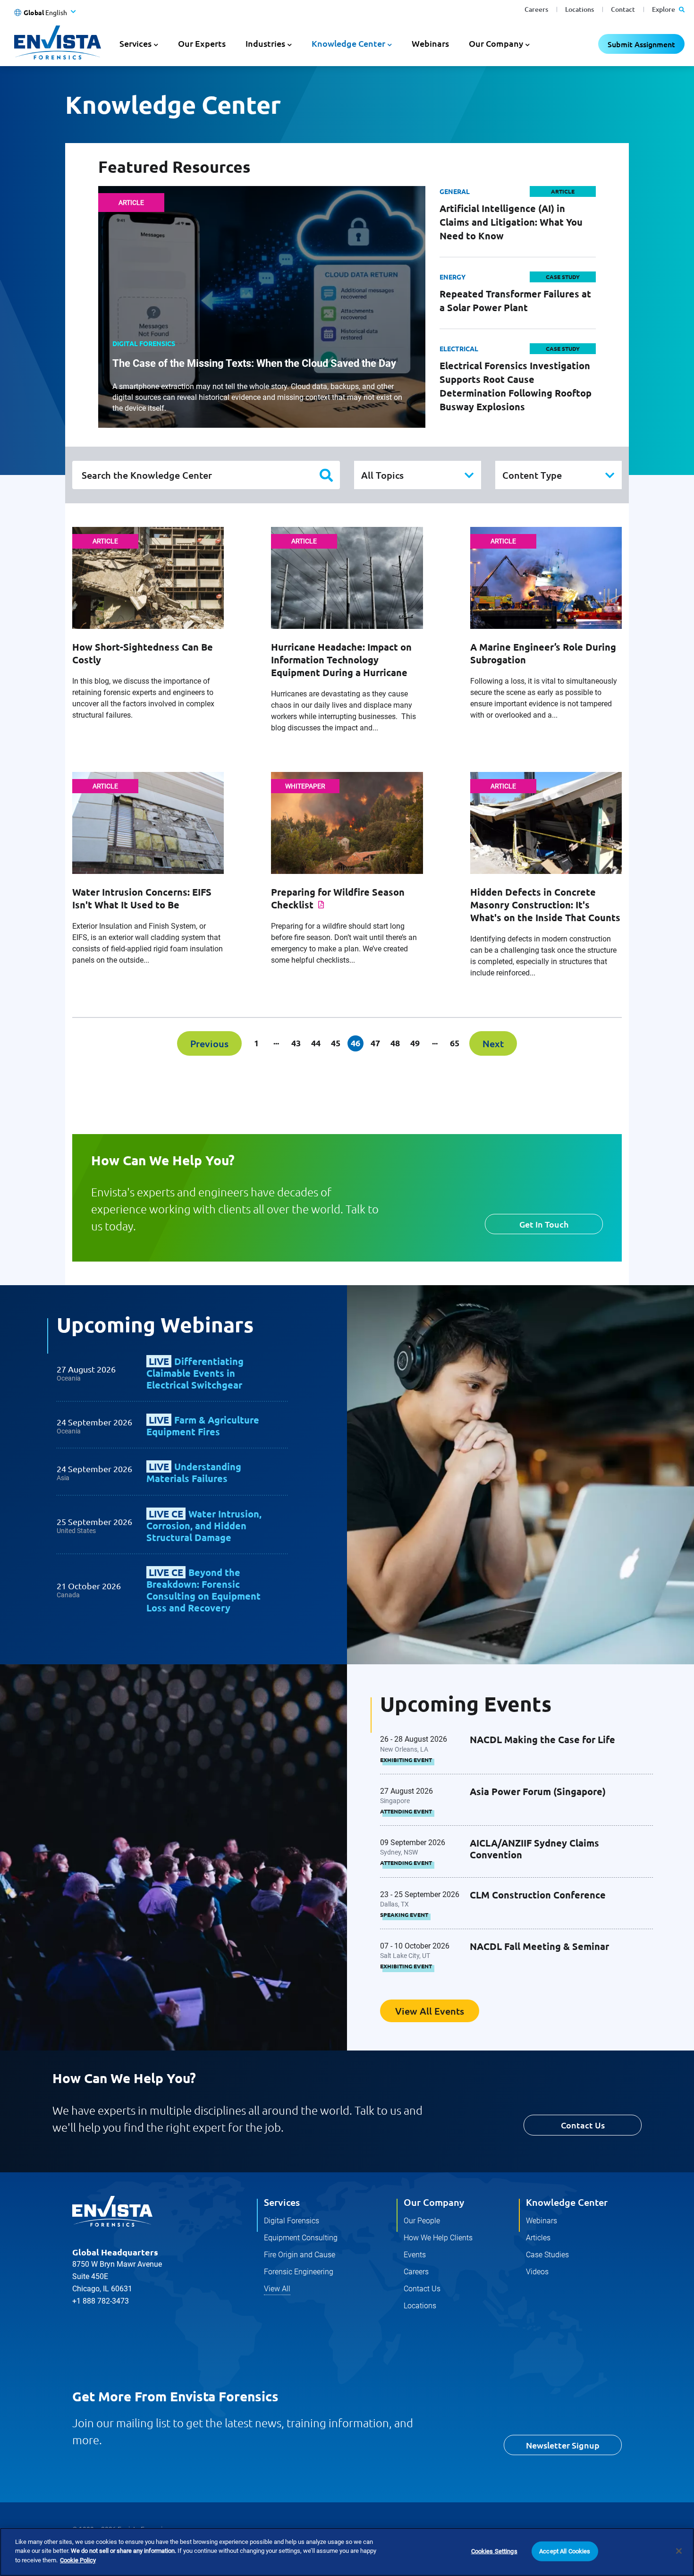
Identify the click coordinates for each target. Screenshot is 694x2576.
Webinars (430, 43)
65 (455, 1043)
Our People (422, 2221)
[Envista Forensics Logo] (112, 2212)
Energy (453, 277)
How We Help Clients (438, 2238)
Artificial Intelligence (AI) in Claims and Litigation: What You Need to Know (511, 222)
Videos (537, 2272)
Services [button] (135, 43)
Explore (664, 9)
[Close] (679, 2551)
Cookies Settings (494, 2551)
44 (316, 1043)
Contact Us (583, 2125)
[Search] (326, 475)
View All (277, 2289)
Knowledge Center (567, 2202)
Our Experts (202, 43)
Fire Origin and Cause (300, 2255)
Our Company (434, 2202)
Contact (623, 9)
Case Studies (547, 2255)
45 (336, 1043)
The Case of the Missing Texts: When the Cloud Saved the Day (254, 363)
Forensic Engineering (299, 2272)
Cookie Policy (78, 2560)
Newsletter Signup (563, 2445)
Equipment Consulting (301, 2238)
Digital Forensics (292, 2221)
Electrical (459, 348)
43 (296, 1043)
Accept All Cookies (565, 2551)
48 (395, 1043)
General (455, 191)
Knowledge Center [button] (348, 43)
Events (415, 2255)
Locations (580, 9)
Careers (536, 9)
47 (375, 1043)
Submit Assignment (641, 44)
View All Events (430, 2011)
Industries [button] (265, 43)
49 (415, 1043)
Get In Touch (544, 1224)
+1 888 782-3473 (101, 2301)
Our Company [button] (496, 43)
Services (282, 2202)
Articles (538, 2238)
